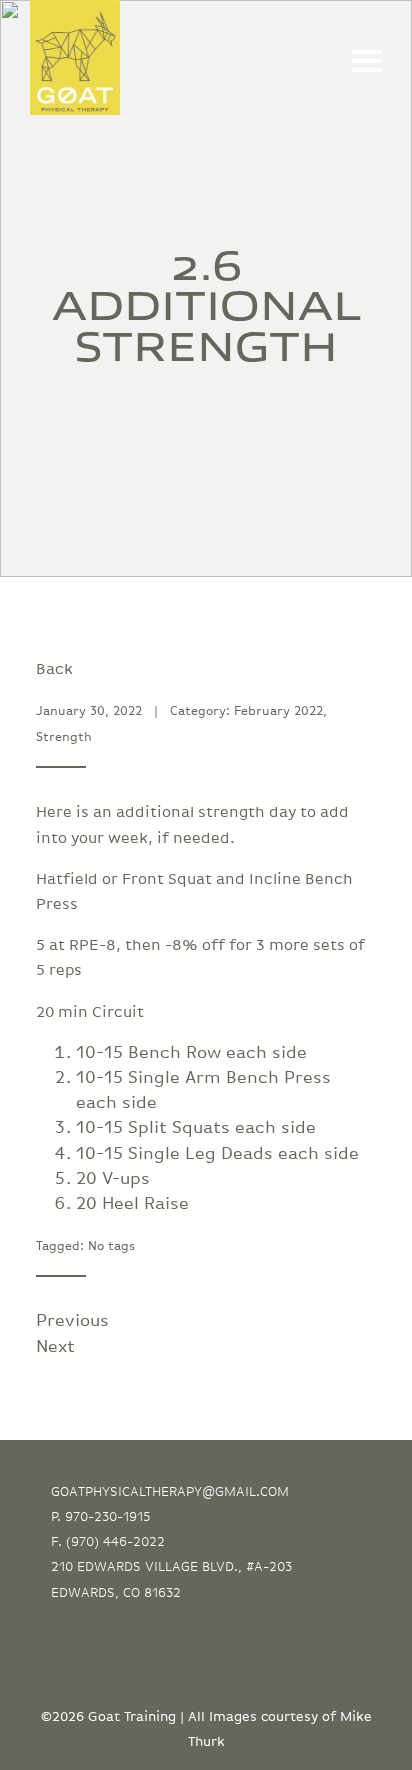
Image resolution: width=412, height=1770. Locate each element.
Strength (64, 737)
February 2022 (278, 711)
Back (54, 669)
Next (55, 1347)
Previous (72, 1321)
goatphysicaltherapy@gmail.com (170, 1492)
